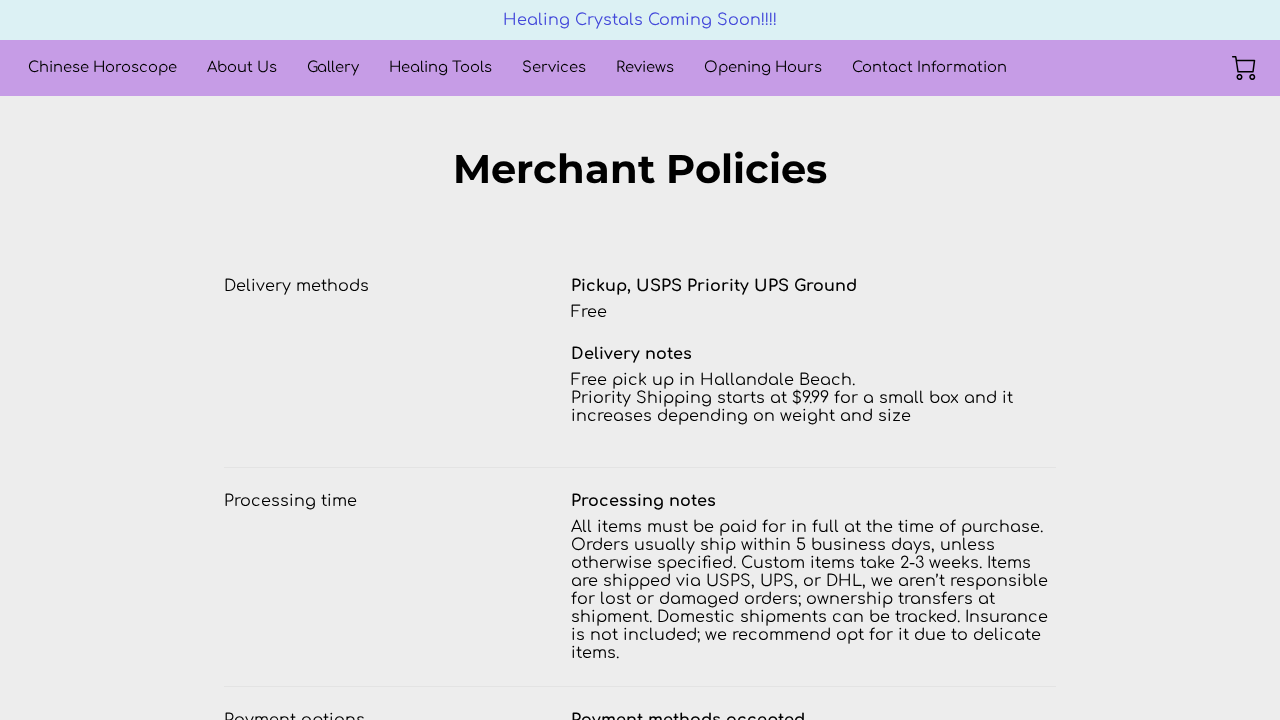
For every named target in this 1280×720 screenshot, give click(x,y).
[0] (1244, 68)
